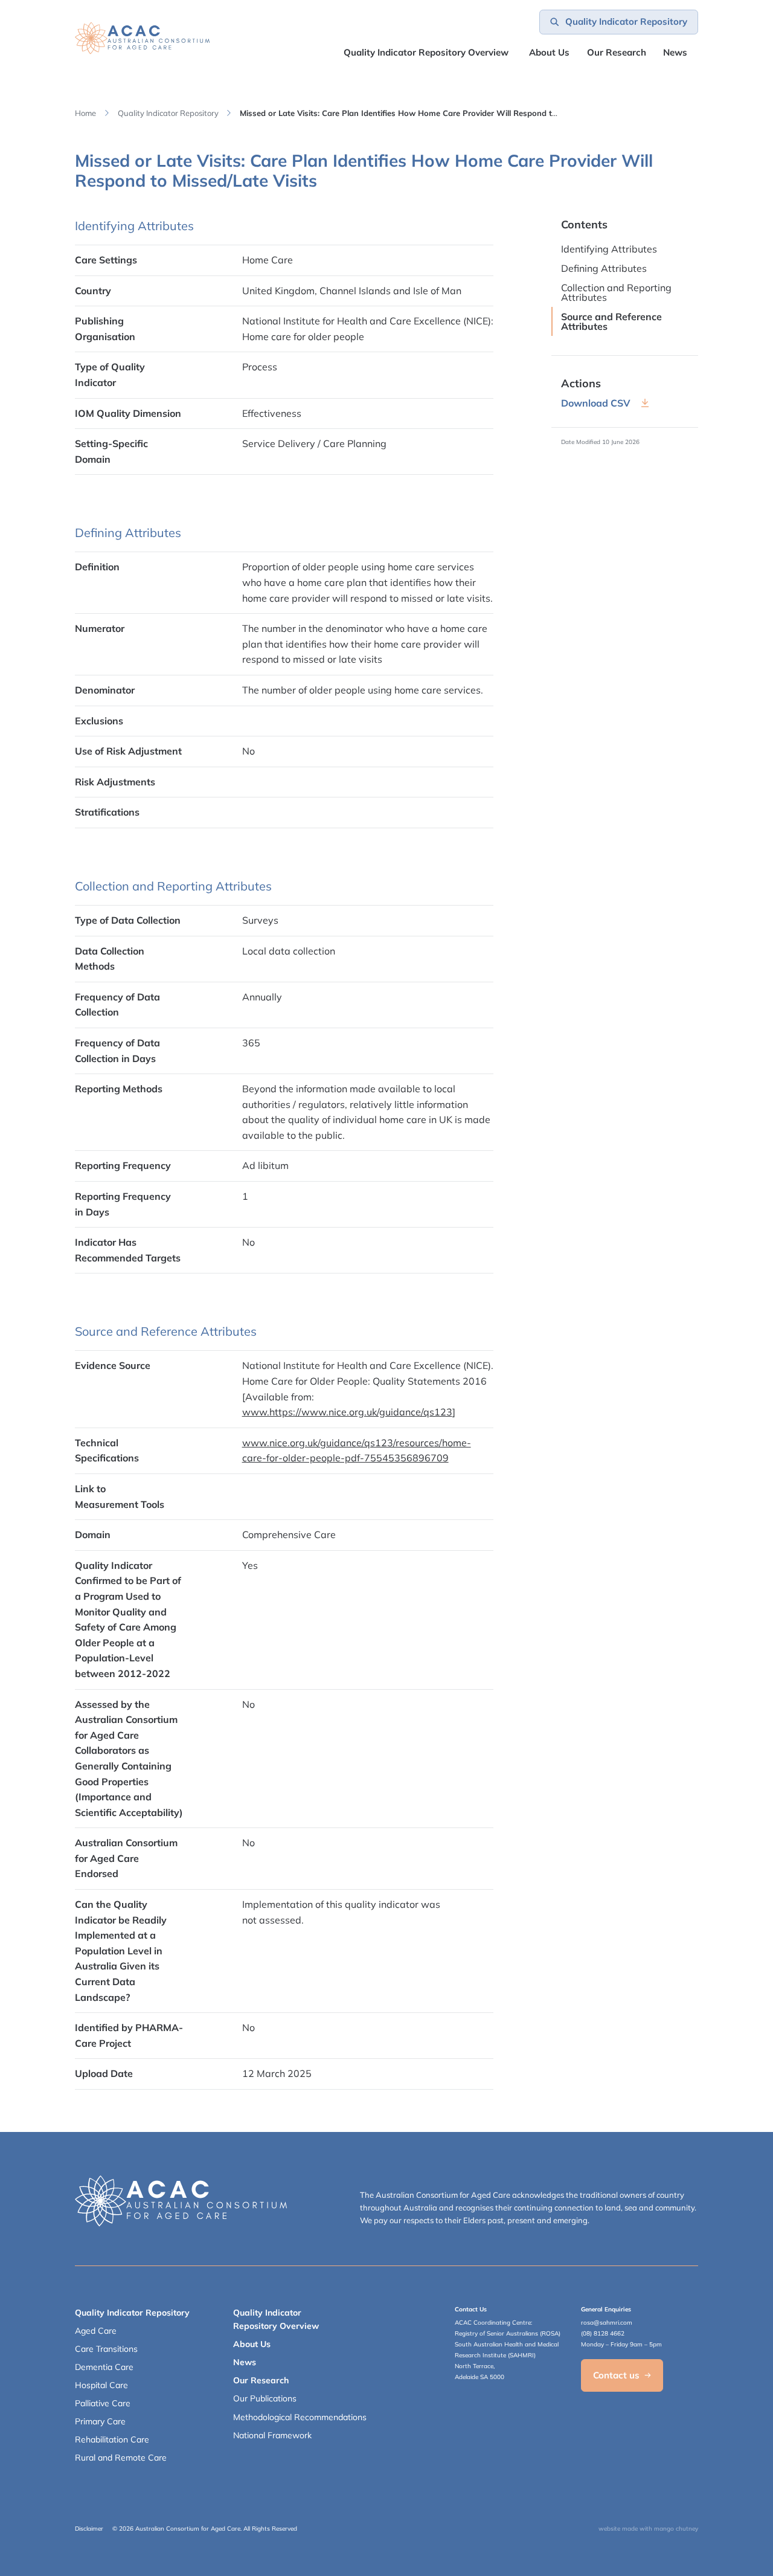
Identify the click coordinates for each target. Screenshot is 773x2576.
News (675, 52)
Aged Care (96, 2331)
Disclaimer (89, 2529)
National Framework (272, 2435)
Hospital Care (101, 2385)
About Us (549, 52)
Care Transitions (106, 2349)
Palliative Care (103, 2403)
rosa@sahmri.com (607, 2323)
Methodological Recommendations (300, 2417)
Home (85, 113)
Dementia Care (104, 2367)
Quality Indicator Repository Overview (426, 52)
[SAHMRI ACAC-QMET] (142, 38)
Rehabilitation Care (112, 2439)
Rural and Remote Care (121, 2458)
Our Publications (265, 2398)
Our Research (261, 2380)
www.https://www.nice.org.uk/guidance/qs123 (347, 1412)
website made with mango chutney (648, 2529)
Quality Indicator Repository (168, 113)
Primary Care (100, 2421)
